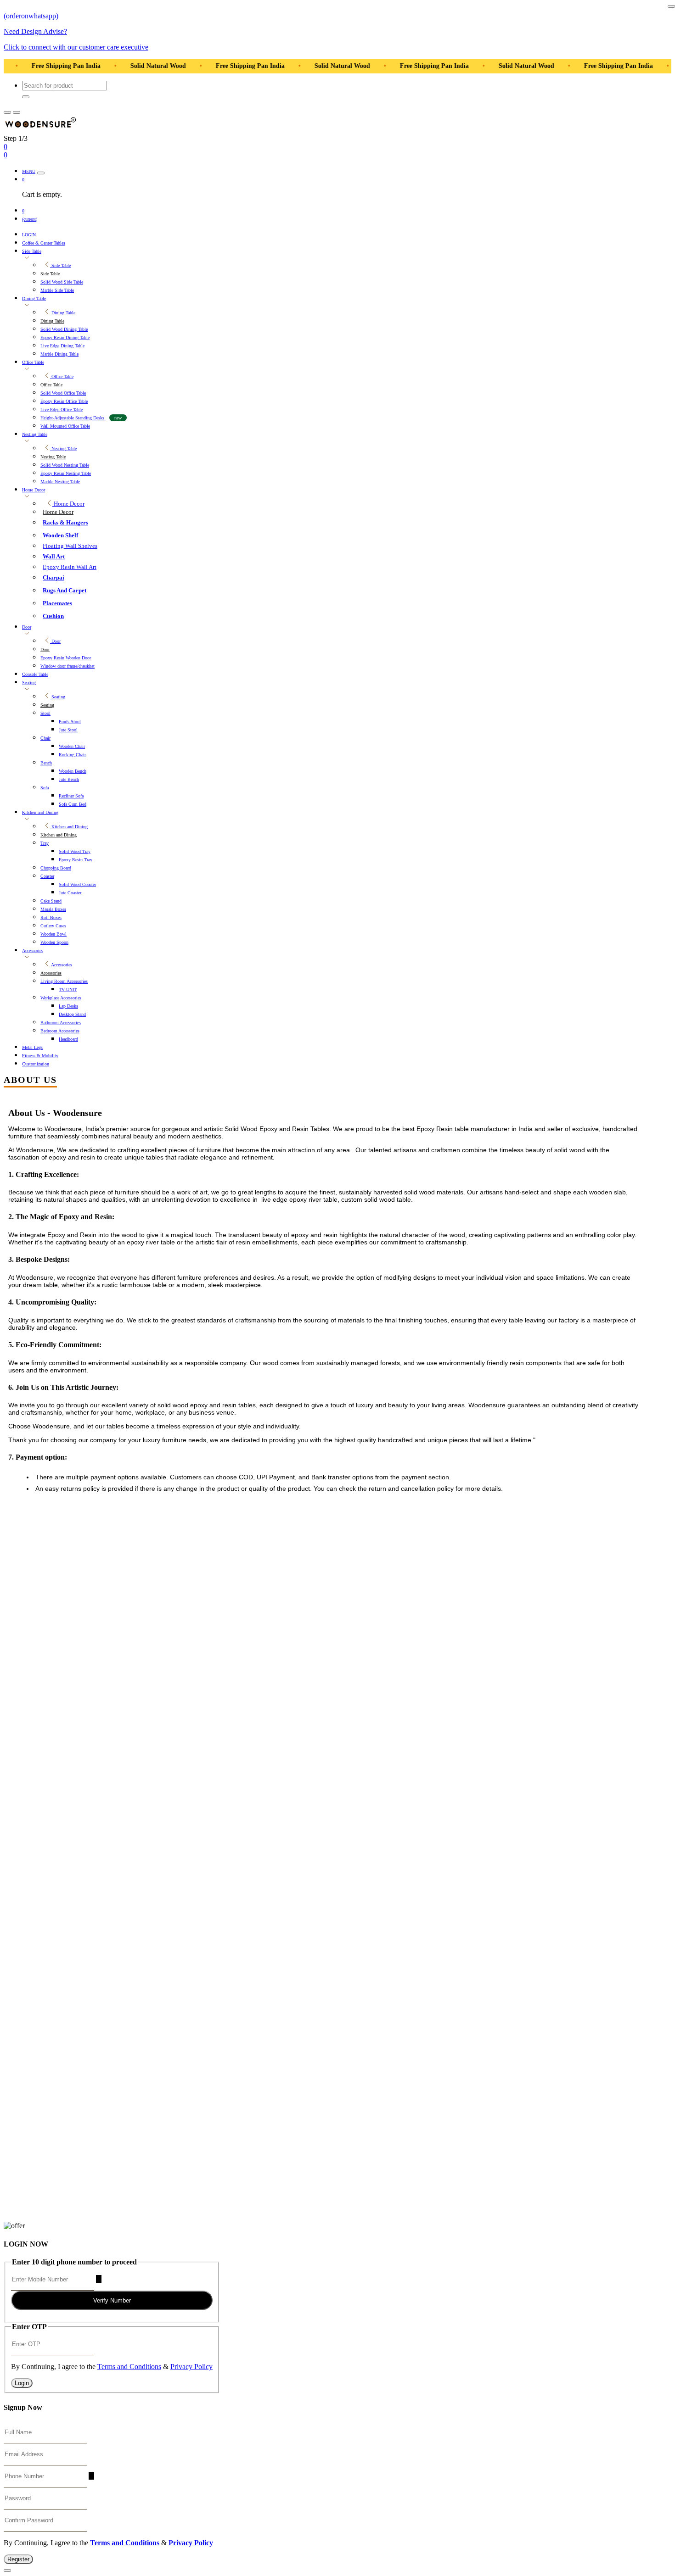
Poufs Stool (70, 722)
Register (18, 2559)
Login (22, 2383)
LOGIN (29, 235)
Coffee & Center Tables (44, 243)
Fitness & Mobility (40, 1056)
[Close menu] (41, 173)
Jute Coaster (70, 893)
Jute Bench (69, 779)
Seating (29, 683)
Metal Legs (32, 1047)
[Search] (26, 97)
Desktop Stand (72, 1014)
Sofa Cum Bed (73, 804)
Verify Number (112, 2300)
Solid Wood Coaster (77, 884)
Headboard (68, 1039)
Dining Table (34, 298)
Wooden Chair (72, 746)
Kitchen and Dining (40, 812)
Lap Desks (68, 1006)
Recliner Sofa (71, 796)
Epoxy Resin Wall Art (70, 567)
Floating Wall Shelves (70, 546)
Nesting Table (35, 434)
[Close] (671, 6)
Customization (36, 1064)
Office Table (33, 362)
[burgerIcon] (7, 112)
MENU (29, 171)
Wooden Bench (73, 771)
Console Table (35, 674)
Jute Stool (68, 730)
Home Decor (34, 490)
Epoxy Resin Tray (76, 860)
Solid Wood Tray (75, 851)
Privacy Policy (191, 2367)
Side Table (32, 251)
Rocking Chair (72, 755)
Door (27, 627)
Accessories (33, 951)
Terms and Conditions (129, 2367)
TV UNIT (68, 990)
